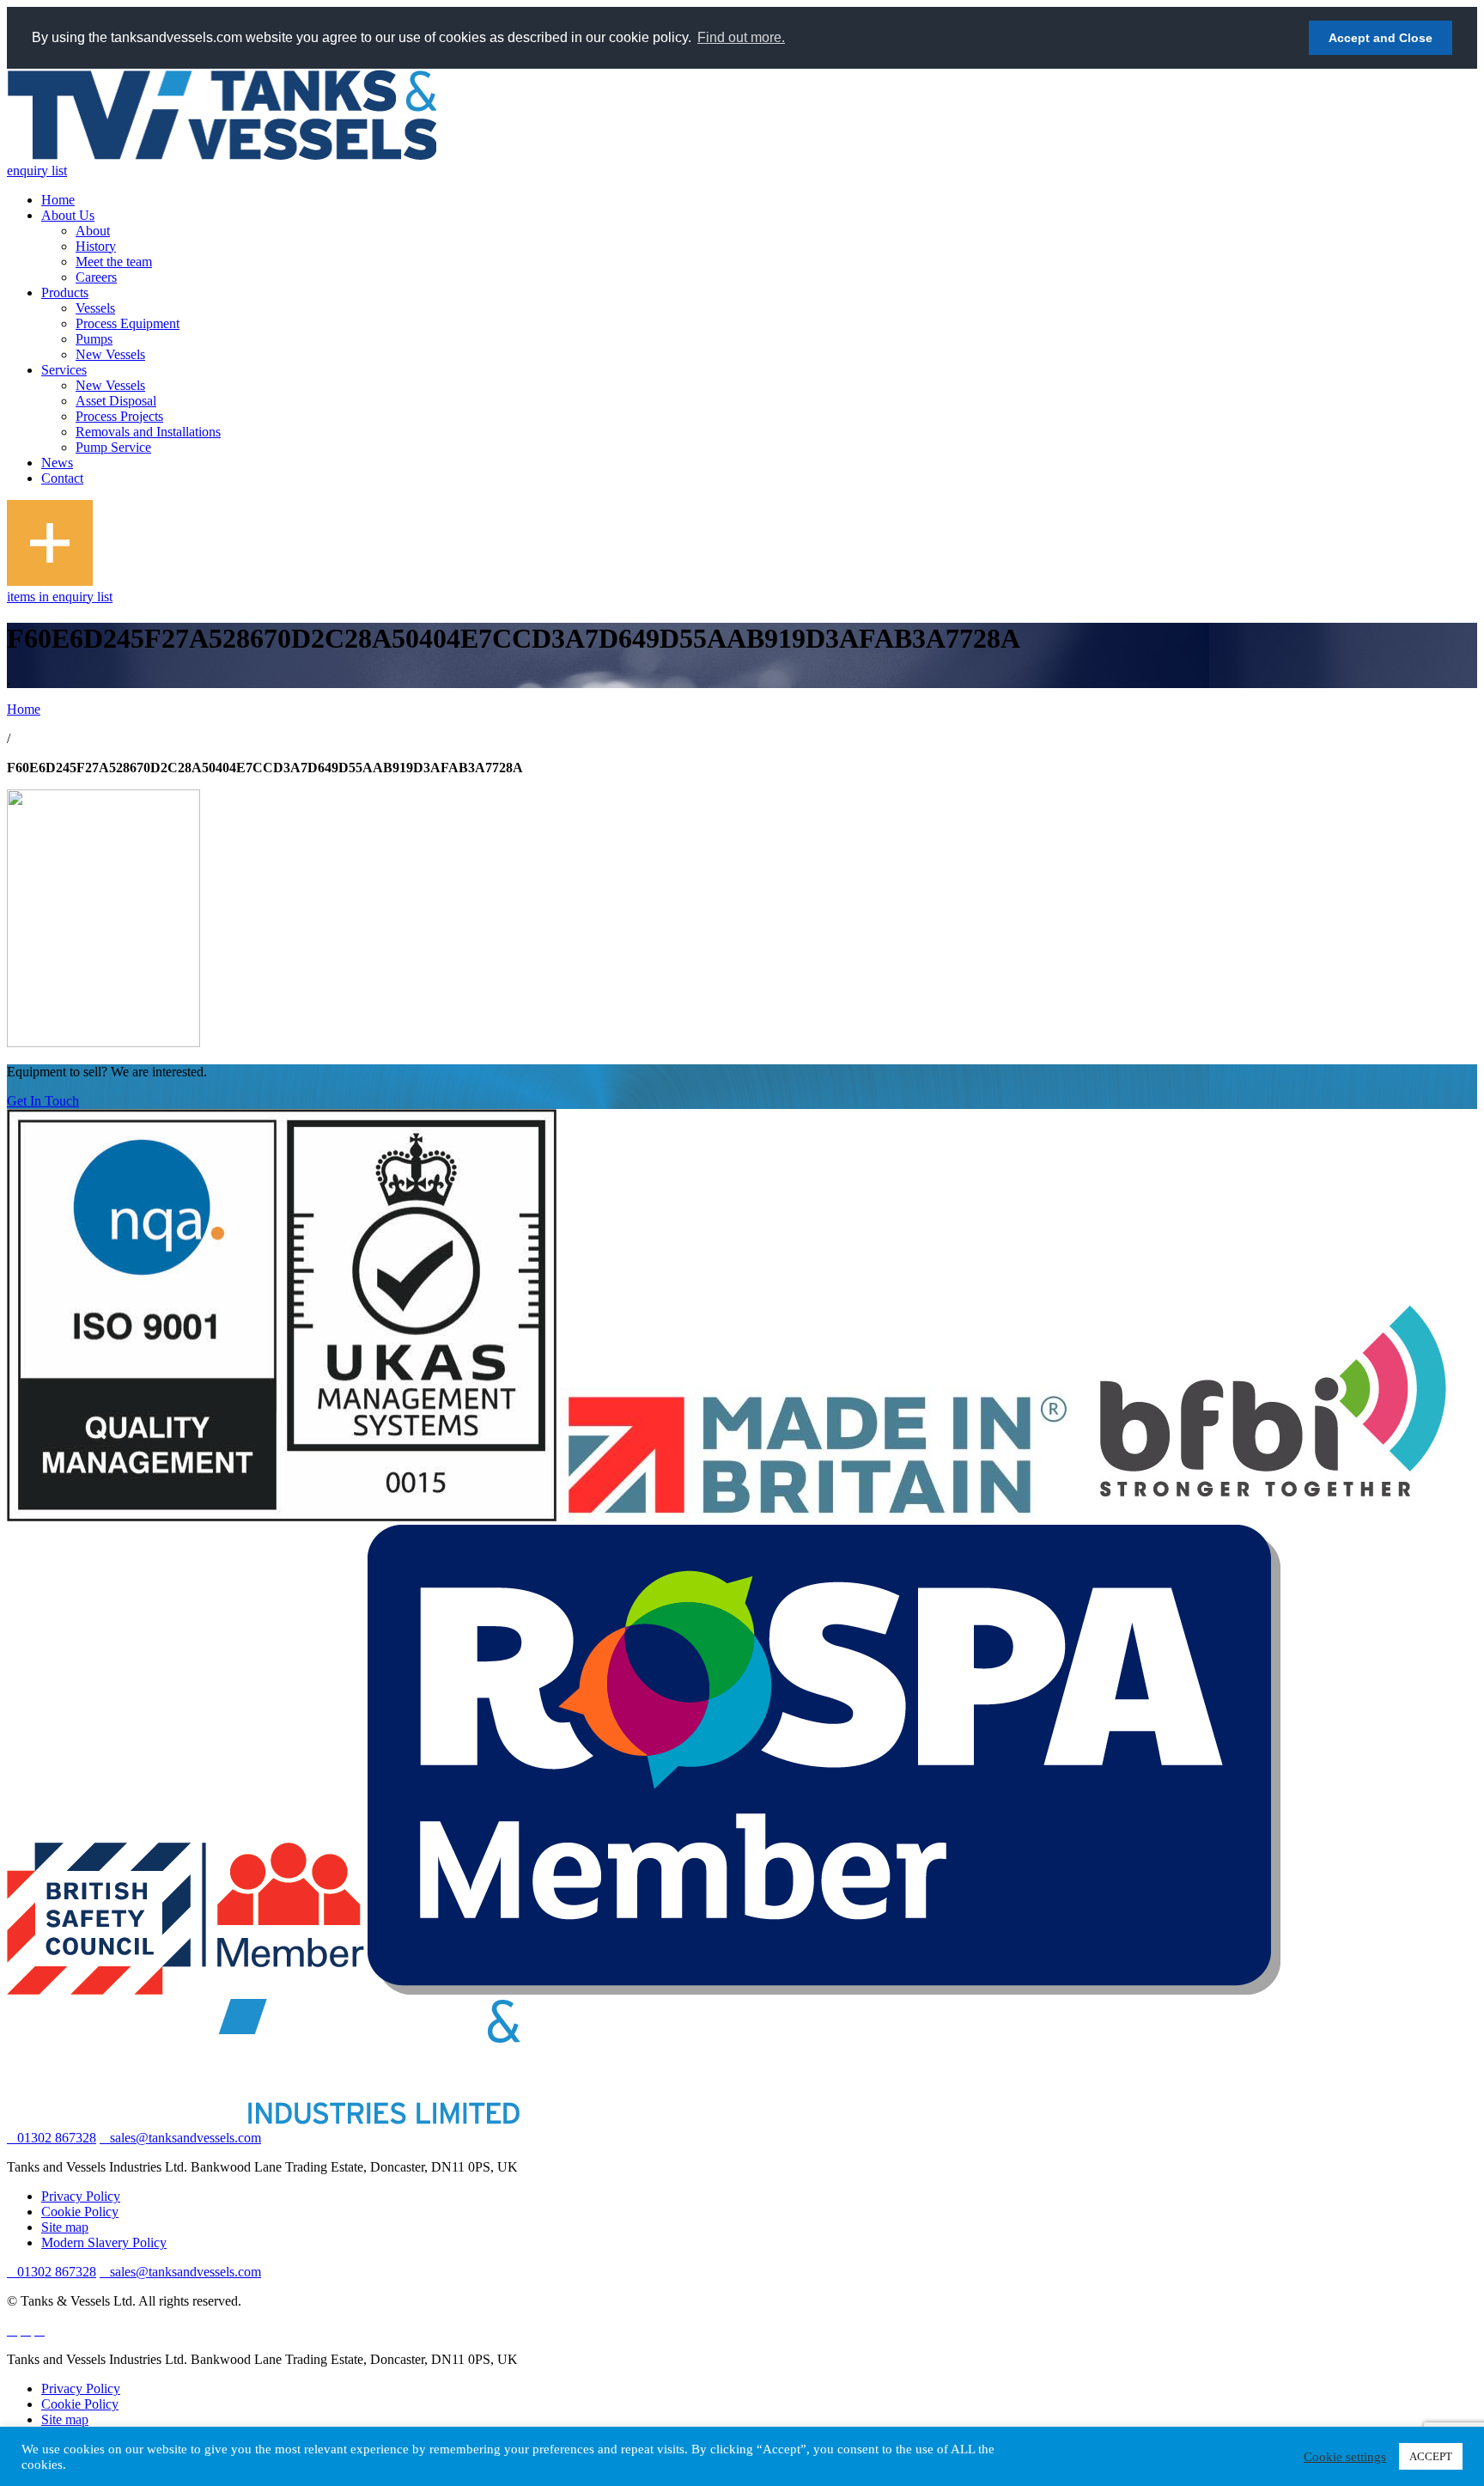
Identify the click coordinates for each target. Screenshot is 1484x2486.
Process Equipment (128, 323)
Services (64, 370)
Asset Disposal (116, 401)
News (57, 463)
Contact (62, 478)
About (93, 231)
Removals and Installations (148, 432)
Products (65, 292)
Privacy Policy (81, 2196)
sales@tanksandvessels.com (185, 2138)
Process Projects (119, 416)
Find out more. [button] (741, 37)
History (96, 246)
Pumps (94, 339)
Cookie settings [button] (1345, 2457)
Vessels (95, 308)
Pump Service (113, 447)
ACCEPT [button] (1431, 2456)
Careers (96, 277)
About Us (68, 215)
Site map (65, 2227)
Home (58, 200)
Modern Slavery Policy (104, 2242)
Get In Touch (43, 1101)
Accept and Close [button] (1381, 38)
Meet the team (114, 262)
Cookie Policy (80, 2212)
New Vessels (110, 354)
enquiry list (37, 171)
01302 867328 (57, 2138)
